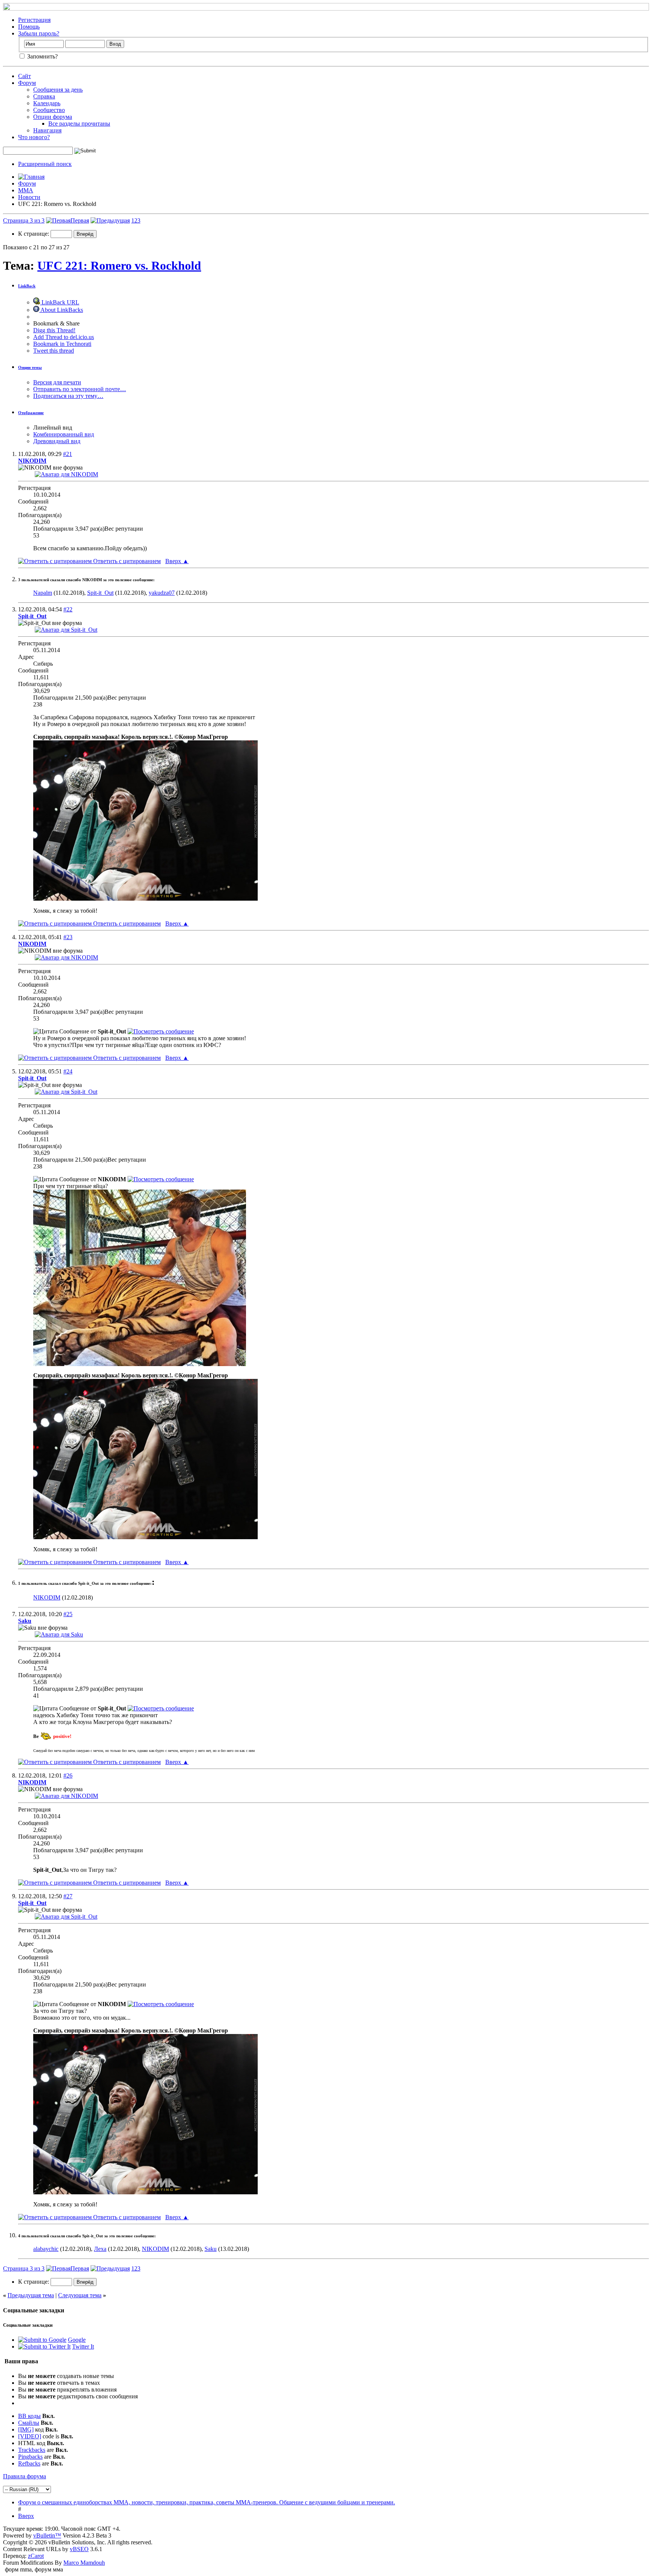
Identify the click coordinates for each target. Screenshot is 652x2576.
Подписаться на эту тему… (68, 396)
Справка (44, 96)
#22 (68, 609)
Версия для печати (57, 382)
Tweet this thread (54, 351)
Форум (27, 83)
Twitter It (83, 2346)
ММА (26, 190)
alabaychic (46, 2249)
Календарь (47, 103)
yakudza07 (162, 593)
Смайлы (29, 2423)
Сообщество (49, 110)
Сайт (25, 76)
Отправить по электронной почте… (80, 389)
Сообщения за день (58, 90)
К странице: (34, 234)
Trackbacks (32, 2450)
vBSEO (79, 2549)
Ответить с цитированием (126, 561)
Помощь (29, 27)
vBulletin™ (47, 2535)
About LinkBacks (61, 310)
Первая (80, 220)
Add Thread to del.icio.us (64, 337)
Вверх (177, 561)
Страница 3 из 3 (24, 220)
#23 (68, 937)
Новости (29, 197)
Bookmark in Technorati (62, 344)
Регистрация (34, 20)
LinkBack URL (60, 302)
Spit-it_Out (100, 593)
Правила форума (25, 2476)
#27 (68, 1896)
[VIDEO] (30, 2436)
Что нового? (34, 137)
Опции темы (30, 367)
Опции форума (53, 117)
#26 (68, 1775)
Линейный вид (53, 428)
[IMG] (26, 2429)
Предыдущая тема (31, 2295)
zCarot (36, 2556)
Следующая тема (80, 2295)
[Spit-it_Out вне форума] (66, 630)
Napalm (43, 593)
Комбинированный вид (64, 434)
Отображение (31, 413)
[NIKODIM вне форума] (66, 474)
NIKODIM (47, 1597)
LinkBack (27, 286)
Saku (211, 2249)
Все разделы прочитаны (79, 124)
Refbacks (29, 2463)
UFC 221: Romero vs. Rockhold (119, 266)
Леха (100, 2249)
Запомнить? (42, 56)
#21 (68, 454)
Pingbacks (30, 2457)
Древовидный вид (57, 441)
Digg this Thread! (54, 330)
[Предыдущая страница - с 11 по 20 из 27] (110, 220)
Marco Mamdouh (84, 2563)
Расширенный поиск (45, 164)
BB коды (29, 2416)
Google (77, 2340)
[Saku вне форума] (59, 1634)
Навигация (47, 130)
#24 (68, 1071)
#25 (68, 1614)
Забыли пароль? (39, 33)
